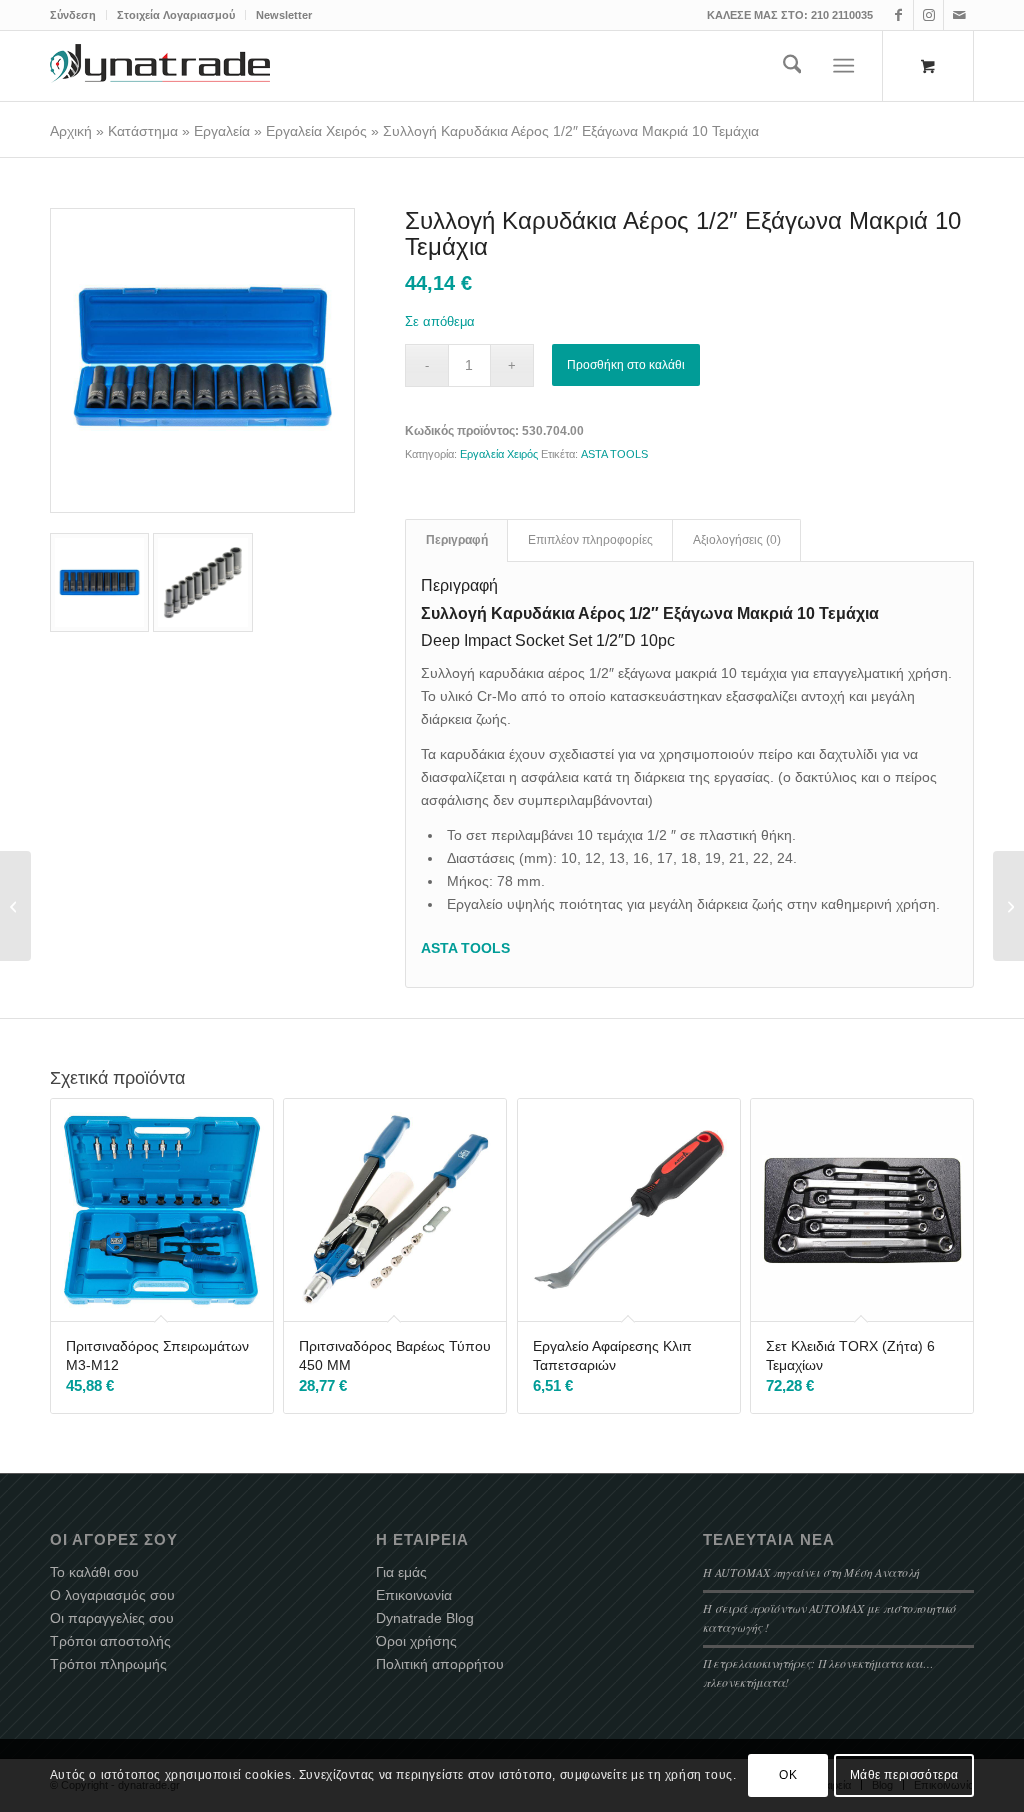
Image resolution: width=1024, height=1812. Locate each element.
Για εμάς (401, 1572)
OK (788, 1775)
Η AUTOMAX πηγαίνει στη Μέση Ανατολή (811, 1572)
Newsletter (284, 15)
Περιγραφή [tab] (457, 540)
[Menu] (844, 66)
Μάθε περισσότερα (905, 1775)
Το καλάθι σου (94, 1572)
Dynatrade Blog (425, 1618)
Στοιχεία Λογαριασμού (176, 15)
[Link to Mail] (959, 15)
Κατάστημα (143, 131)
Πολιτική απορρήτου (440, 1664)
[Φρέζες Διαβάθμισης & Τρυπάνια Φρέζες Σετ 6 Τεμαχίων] (1008, 906)
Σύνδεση (73, 15)
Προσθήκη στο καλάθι (626, 365)
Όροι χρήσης (416, 1641)
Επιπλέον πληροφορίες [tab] (590, 540)
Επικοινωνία (414, 1595)
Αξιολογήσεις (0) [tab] (737, 540)
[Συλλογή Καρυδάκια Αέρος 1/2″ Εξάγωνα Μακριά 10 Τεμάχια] (202, 360)
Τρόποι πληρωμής (108, 1664)
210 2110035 (842, 15)
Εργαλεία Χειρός (316, 131)
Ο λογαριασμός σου (112, 1595)
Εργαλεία (222, 131)
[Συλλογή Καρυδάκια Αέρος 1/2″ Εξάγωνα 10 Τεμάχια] (15, 906)
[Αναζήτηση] (792, 66)
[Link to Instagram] (928, 15)
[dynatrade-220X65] (160, 66)
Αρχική (71, 131)
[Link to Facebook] (898, 15)
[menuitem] (78, 15)
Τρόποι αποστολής (110, 1641)
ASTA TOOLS (614, 454)
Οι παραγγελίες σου (112, 1618)
